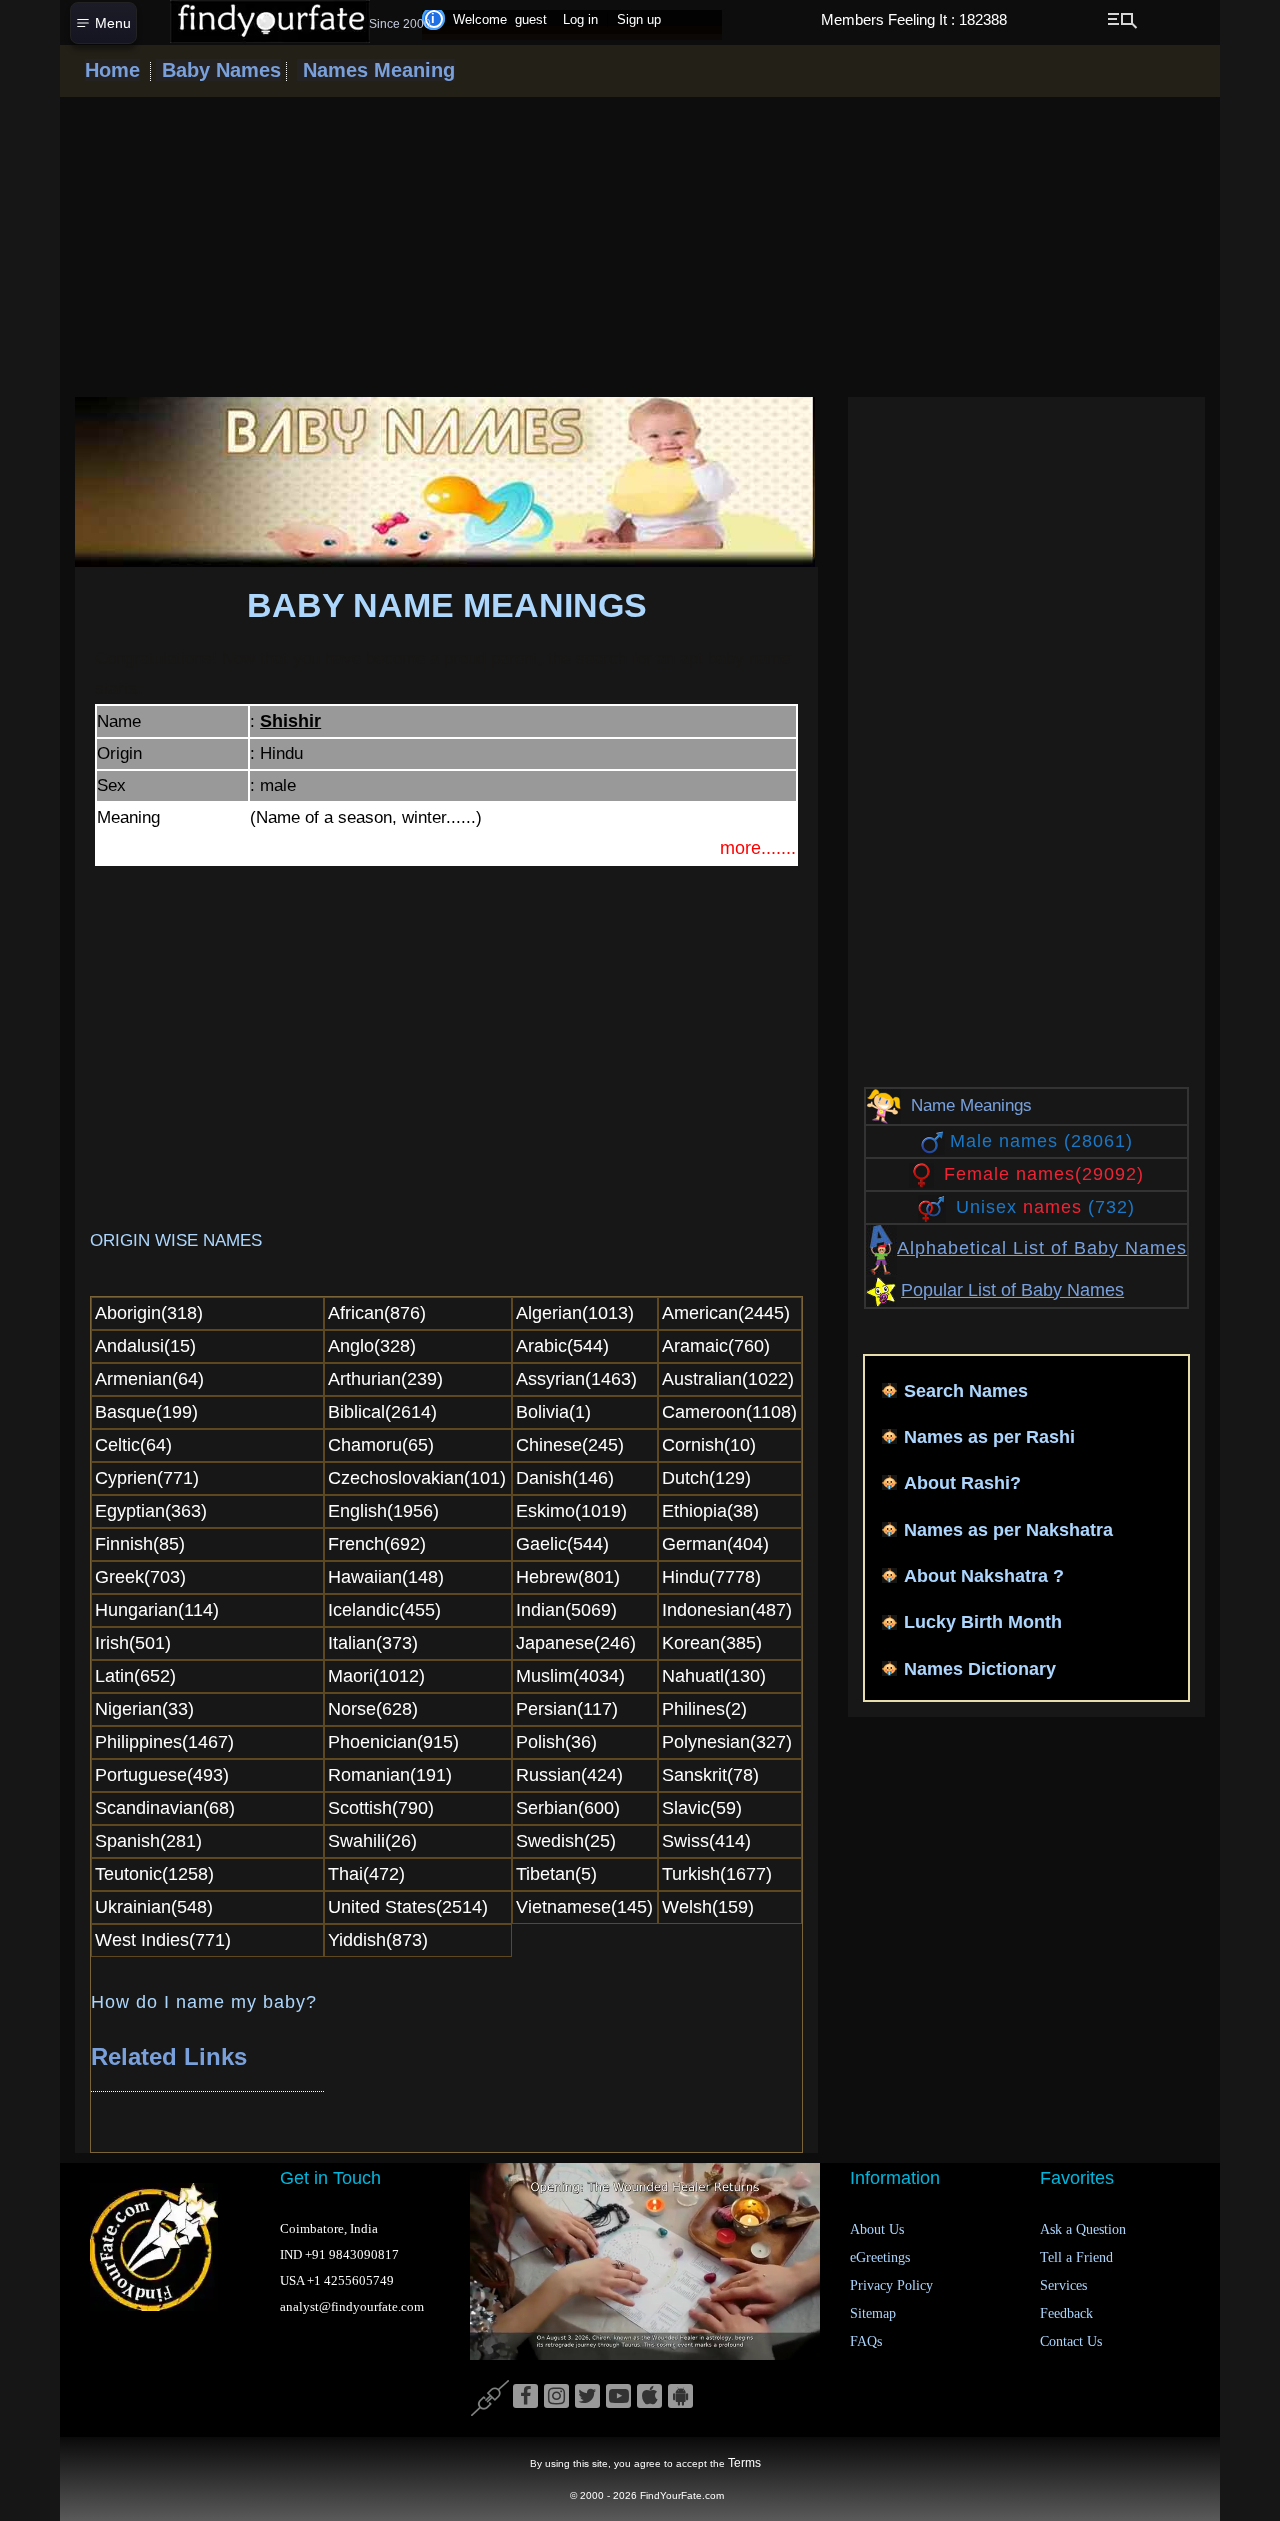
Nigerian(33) (144, 1709)
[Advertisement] (640, 247)
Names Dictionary (980, 1669)
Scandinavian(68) (165, 1808)
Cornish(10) (709, 1445)
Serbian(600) (568, 1808)
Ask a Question (1083, 2229)
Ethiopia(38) (710, 1511)
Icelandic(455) (384, 1610)
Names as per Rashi (989, 1437)
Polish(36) (556, 1742)
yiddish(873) (378, 1940)
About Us (877, 2229)
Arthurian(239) (385, 1379)
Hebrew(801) (568, 1577)
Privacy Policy (891, 2285)
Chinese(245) (570, 1445)
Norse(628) (373, 1709)
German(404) (715, 1544)
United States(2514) (408, 1907)
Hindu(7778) (711, 1577)
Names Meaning (376, 70)
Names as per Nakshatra (1008, 1530)
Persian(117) (567, 1709)
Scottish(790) (381, 1808)
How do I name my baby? (204, 2002)
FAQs (866, 2341)
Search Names (966, 1391)
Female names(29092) (1044, 1174)
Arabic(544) (562, 1346)
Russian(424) (569, 1775)
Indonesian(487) (727, 1610)
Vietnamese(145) (584, 1907)
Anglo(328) (372, 1346)
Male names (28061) (1041, 1141)
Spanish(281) (148, 1841)
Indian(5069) (566, 1610)
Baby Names (218, 70)
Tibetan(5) (556, 1874)
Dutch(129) (706, 1478)
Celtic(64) (133, 1445)
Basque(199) (146, 1412)
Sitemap (873, 2313)
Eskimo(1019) (571, 1511)
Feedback (1066, 2313)
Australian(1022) (728, 1379)
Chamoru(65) (381, 1445)
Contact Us (1071, 2341)
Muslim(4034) (570, 1676)
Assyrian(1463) (576, 1379)
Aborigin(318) (149, 1313)
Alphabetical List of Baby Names (1042, 1248)
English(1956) (383, 1511)
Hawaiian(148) (386, 1577)
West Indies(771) (163, 1940)
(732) (1045, 1207)
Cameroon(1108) (729, 1412)
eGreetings (880, 2257)
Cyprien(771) (147, 1478)
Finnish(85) (140, 1544)
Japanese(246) (576, 1643)
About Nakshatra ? (984, 1576)
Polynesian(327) (727, 1742)
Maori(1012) (376, 1676)
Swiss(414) (706, 1841)
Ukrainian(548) (154, 1907)
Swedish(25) (566, 1841)
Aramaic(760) (716, 1346)
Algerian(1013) (575, 1313)
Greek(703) (140, 1577)
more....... (758, 848)
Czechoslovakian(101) (417, 1478)
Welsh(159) (708, 1907)
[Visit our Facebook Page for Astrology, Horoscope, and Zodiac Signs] (525, 2397)
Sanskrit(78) (710, 1775)
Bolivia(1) (553, 1412)
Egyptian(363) (151, 1511)
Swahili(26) (372, 1841)
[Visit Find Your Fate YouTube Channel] (618, 2397)
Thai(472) (366, 1874)
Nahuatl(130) (714, 1676)
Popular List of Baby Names (1012, 1290)
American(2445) (726, 1313)
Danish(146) (565, 1478)
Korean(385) (712, 1643)
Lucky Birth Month (983, 1622)
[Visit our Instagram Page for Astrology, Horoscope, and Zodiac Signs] (556, 2397)
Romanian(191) (390, 1775)
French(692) (377, 1544)
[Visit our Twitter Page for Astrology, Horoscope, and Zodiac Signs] (587, 2397)
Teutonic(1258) (154, 1874)
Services (1063, 2285)
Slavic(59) (702, 1808)
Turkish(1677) (717, 1874)
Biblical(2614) (382, 1412)
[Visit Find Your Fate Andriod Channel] (680, 2397)
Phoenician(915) (393, 1742)
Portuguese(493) (162, 1775)
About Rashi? (962, 1483)
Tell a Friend (1076, 2257)
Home (112, 70)
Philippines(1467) (164, 1742)
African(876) (377, 1313)
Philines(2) (704, 1709)
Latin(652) (135, 1676)
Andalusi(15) (145, 1346)
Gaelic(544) (562, 1544)
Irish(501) (133, 1643)
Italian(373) (373, 1643)
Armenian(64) (149, 1379)
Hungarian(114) (157, 1610)
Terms (744, 2463)
